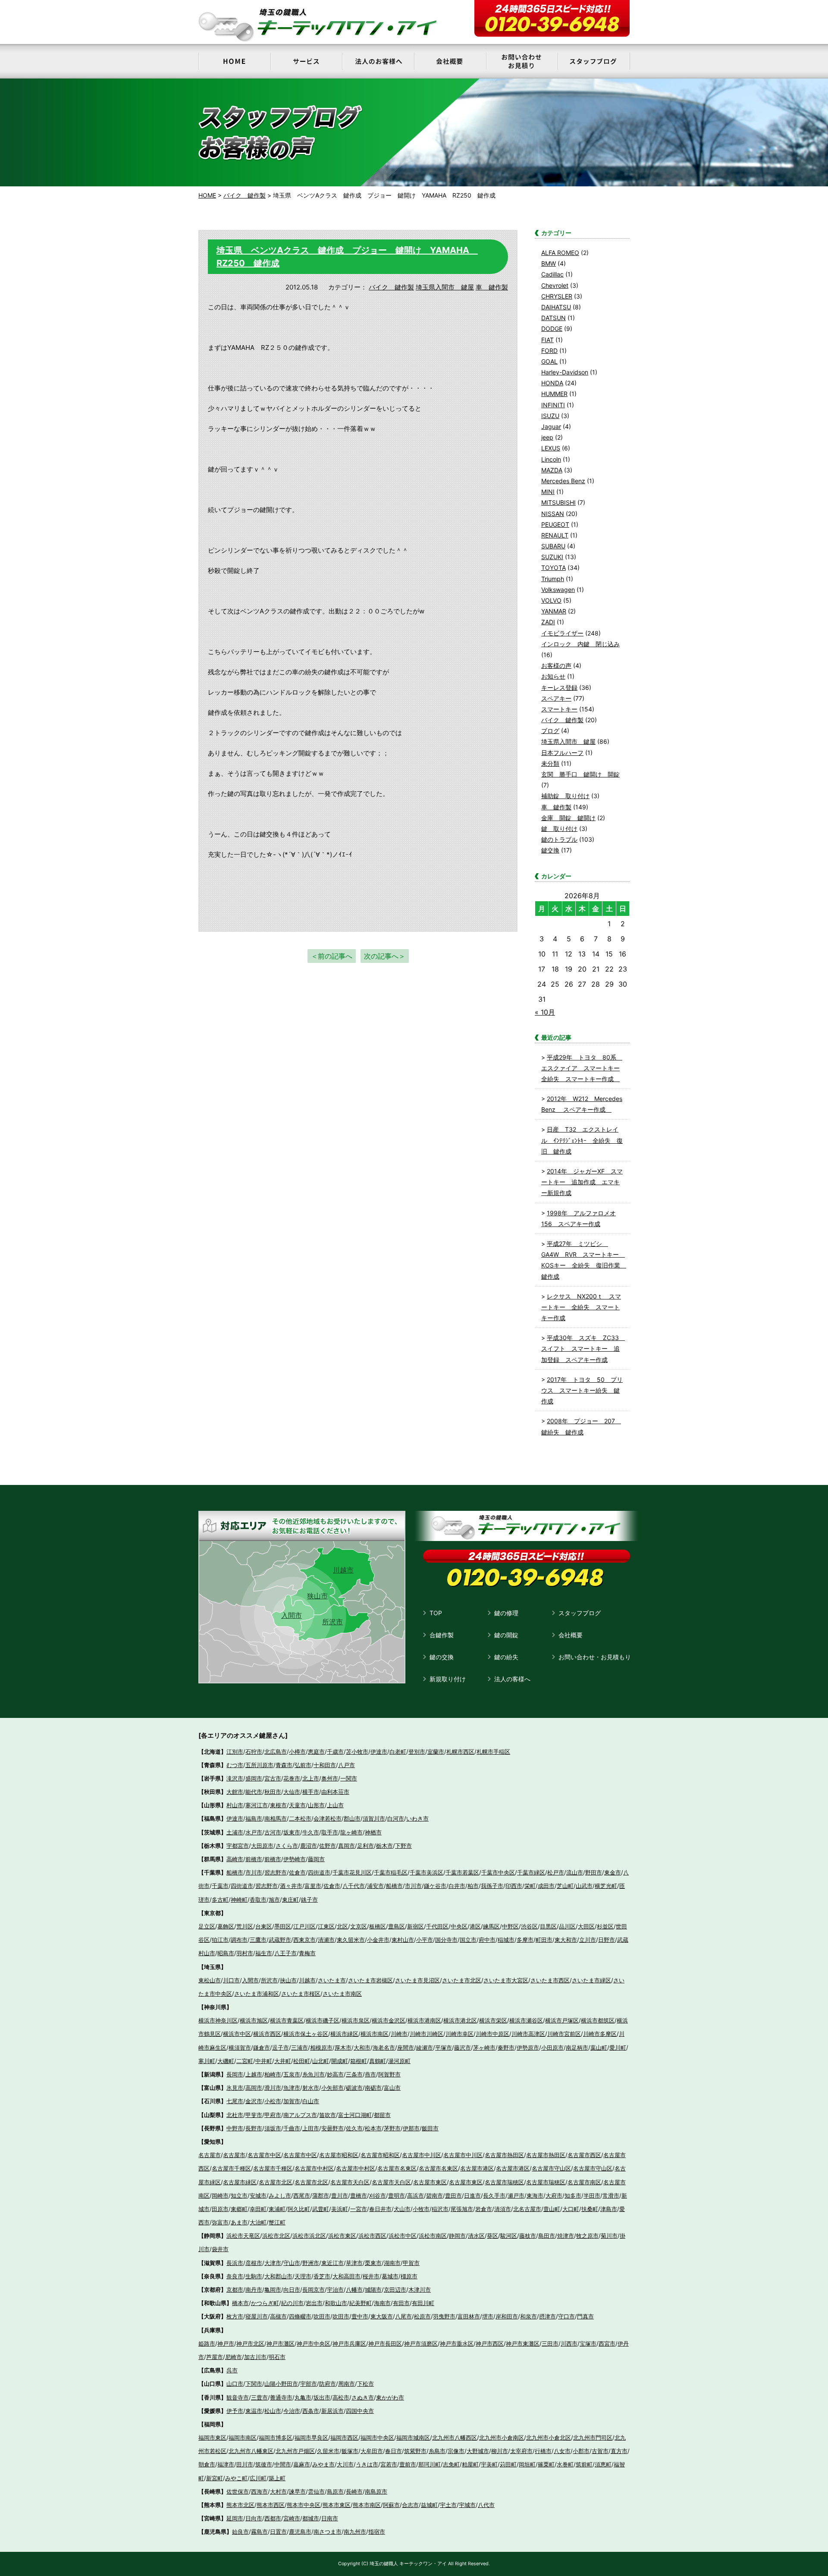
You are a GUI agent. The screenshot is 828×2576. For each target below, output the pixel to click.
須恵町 (603, 2464)
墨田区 (283, 1926)
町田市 (544, 1940)
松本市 (373, 2128)
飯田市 (430, 2128)
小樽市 (297, 1752)
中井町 (264, 2061)
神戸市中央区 (314, 2343)
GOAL (549, 361)
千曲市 (292, 2128)
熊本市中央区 (304, 2505)
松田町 (302, 2061)
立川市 (588, 1940)
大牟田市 (372, 2451)
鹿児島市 (300, 2532)
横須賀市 (240, 2048)
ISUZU (550, 416)
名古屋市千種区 (231, 2168)
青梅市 (307, 1953)
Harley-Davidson (565, 372)
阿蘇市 (391, 2505)
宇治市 (335, 2290)
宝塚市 (588, 2343)
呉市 (232, 2370)
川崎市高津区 (528, 2034)
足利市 (365, 1846)
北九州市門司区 (593, 2438)
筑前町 (584, 2464)
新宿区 (416, 1926)
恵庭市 (316, 1752)
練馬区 (491, 1926)
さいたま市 (332, 1980)
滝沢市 (235, 1778)
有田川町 (423, 2303)
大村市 (278, 2491)
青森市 (284, 1765)
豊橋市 (359, 2195)
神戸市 (226, 2343)
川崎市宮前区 (564, 2034)
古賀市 (600, 2451)
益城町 (429, 2505)
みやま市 (323, 2464)
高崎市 (235, 1859)
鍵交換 (550, 850)
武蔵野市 (280, 1940)
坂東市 (292, 1832)
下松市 (365, 2384)
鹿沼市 (309, 1846)
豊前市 (408, 2464)
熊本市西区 (271, 2505)
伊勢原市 (528, 2048)
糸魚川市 (314, 2074)
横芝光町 (606, 1886)
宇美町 (489, 2464)
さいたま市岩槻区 (370, 1980)
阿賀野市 (389, 2074)
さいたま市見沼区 (417, 1980)
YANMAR (554, 611)
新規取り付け (448, 1679)
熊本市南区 (367, 2505)
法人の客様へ (512, 1679)
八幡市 (354, 2290)
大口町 (571, 2209)
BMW (549, 263)
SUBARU (553, 546)
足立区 (207, 1926)
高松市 (341, 2397)
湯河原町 (399, 2061)
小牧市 (421, 2209)
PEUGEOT (555, 524)
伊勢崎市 (295, 1859)
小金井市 (378, 1940)
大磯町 (226, 2061)
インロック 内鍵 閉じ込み (580, 644)
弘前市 (303, 1765)
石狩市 (254, 1752)
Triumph (553, 579)
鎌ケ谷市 (435, 1886)
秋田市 (273, 1792)
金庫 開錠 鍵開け (568, 818)
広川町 (258, 2478)
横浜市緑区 (344, 2034)
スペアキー (556, 698)
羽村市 (245, 1953)
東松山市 (210, 1980)
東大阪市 (382, 2316)
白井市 (457, 1886)
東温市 (254, 2411)
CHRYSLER (557, 296)
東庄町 (290, 1900)
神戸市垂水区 (457, 2343)
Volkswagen (558, 590)
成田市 (546, 1886)
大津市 (273, 2263)
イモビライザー (562, 633)
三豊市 (259, 2397)
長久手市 (494, 2195)
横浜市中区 (237, 2034)
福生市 (264, 1953)
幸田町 (258, 2209)
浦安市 (375, 1886)
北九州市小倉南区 (502, 2438)
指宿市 (377, 2532)
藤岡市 (316, 1859)
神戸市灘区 (281, 2343)
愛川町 (618, 2048)
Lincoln (551, 459)
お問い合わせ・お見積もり (595, 1657)
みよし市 (280, 2195)
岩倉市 (484, 2209)
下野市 (403, 1846)
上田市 (311, 2128)
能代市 (254, 1792)
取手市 (330, 1832)
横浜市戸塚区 (562, 2020)
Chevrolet (555, 285)
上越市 (254, 2074)
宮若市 (389, 2464)
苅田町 (508, 2464)
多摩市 (525, 1940)
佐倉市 (297, 1872)
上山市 (335, 1805)
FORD (549, 351)
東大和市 (566, 1940)
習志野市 (276, 1872)
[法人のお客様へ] (378, 61)
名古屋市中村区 (314, 2168)
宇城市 (467, 2505)
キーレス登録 (559, 687)
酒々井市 (291, 1886)
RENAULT (555, 535)
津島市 (609, 2209)
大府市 (554, 2195)
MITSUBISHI (558, 502)
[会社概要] (450, 61)
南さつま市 (328, 2532)
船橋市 (235, 1872)
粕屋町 (470, 2464)
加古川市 (255, 2357)
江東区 (326, 1926)
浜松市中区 (403, 2236)
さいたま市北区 (462, 1980)
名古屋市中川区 (422, 2155)
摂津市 (547, 2316)
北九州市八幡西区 (455, 2438)
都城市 (311, 2518)
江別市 (235, 1752)
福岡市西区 (344, 2438)
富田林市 (469, 2316)
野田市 (594, 1872)
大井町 (283, 2061)
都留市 (382, 2115)
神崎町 (239, 1900)
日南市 (330, 2518)
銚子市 (309, 1900)
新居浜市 (332, 2411)
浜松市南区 (433, 2236)
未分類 (550, 763)
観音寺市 (238, 2397)
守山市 (292, 2263)
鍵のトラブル (559, 839)
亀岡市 (273, 2290)
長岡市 (235, 2074)
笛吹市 (328, 2115)
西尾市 (302, 2195)
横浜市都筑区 (598, 2020)
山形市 (316, 1805)
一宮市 (359, 2209)
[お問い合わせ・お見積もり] (522, 61)
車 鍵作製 (492, 287)
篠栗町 (546, 2464)
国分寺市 (446, 1940)
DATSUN (554, 318)
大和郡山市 (278, 2276)
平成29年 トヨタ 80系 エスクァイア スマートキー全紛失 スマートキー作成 (582, 1068)
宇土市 (448, 2505)
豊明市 (397, 2195)
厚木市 (343, 2048)
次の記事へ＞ (385, 956)
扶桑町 (590, 2209)
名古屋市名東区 (397, 2168)
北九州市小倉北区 (549, 2438)
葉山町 (599, 2048)
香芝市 (322, 2276)
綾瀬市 (425, 2048)
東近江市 (332, 2263)
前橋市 (254, 1859)
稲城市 (506, 1940)
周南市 (347, 2384)
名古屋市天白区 (350, 2182)
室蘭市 (436, 1752)
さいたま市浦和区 (257, 1994)
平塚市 (444, 2048)
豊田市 (453, 2195)
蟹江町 (277, 2222)
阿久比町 (299, 2209)
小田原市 (552, 2048)
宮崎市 (292, 2518)
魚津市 (292, 2088)
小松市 (273, 2101)
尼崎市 (234, 2357)
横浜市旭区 (254, 2020)
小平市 (425, 1940)
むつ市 (235, 1765)
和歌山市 (336, 2303)
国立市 (468, 1940)
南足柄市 (577, 2048)
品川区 (567, 1926)
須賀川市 (374, 1818)
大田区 (586, 1926)
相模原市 (321, 2048)
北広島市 (276, 1752)
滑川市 (273, 2088)
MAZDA (552, 470)
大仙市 (292, 1792)
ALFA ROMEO (560, 253)
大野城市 (478, 2451)
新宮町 (215, 2478)
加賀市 (292, 2101)
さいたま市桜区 (301, 1994)
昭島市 (226, 1953)
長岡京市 (314, 2290)
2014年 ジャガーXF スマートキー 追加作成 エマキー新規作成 (582, 1182)
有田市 (401, 2303)
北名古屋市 (527, 2209)
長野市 (254, 2128)
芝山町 (565, 1886)
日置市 (278, 2532)
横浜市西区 (267, 2034)
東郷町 (239, 2209)
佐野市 (328, 1846)
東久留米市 (351, 1940)
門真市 (585, 2316)
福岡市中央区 (377, 2438)
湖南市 (392, 2263)
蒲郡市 (321, 2195)
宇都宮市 (238, 1846)
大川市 (345, 2464)
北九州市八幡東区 (251, 2451)
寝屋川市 (257, 2316)
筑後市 (264, 2464)
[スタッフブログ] (594, 61)
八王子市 (285, 1953)
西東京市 (304, 1940)
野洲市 (311, 2263)
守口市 (566, 2316)
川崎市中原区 (492, 2034)
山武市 (584, 1886)
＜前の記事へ (332, 956)
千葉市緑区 (531, 1872)
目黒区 (548, 1926)
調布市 (239, 1940)
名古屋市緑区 (240, 2182)
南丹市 (254, 2290)
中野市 (235, 2128)
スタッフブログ (580, 1613)
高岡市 (254, 2088)
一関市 (349, 1778)
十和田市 (325, 1765)
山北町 (321, 2061)
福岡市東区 (212, 2438)
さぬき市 (363, 2397)
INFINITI (553, 405)
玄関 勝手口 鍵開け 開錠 (580, 774)
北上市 (311, 1778)
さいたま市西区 (550, 1980)
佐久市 (354, 2128)
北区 (342, 1926)
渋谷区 (529, 1926)
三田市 (550, 2343)
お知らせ (553, 676)
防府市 (328, 2384)
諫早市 (297, 2491)
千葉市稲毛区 (391, 1872)
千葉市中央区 (498, 1872)
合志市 (410, 2505)
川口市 (231, 1980)
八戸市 (347, 1765)
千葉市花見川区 (352, 1872)
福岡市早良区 (311, 2438)
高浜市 (416, 2195)
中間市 (283, 2464)
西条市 (311, 2411)
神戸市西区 (490, 2343)
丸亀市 (303, 2397)
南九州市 (355, 2532)
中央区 (459, 1926)
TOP (436, 1613)
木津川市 (420, 2290)
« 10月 (545, 1012)
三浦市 (300, 2048)
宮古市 (273, 1778)
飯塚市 (350, 2451)
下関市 (254, 2384)
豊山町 (552, 2209)
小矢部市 (332, 2088)
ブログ (550, 731)
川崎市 (399, 2034)
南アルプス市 (300, 2115)
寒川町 (207, 2061)
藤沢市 (463, 2048)
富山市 (392, 2088)
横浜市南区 (375, 2034)
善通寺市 (281, 2397)
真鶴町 (378, 2061)
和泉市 (528, 2316)
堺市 (488, 2316)
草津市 (354, 2263)
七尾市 (235, 2101)
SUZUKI (552, 557)
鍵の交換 (442, 1657)
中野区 (510, 1926)
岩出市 (314, 2303)
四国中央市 (360, 2411)
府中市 (487, 1940)
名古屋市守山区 (551, 2168)
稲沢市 (440, 2209)
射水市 (311, 2088)
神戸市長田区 (385, 2343)
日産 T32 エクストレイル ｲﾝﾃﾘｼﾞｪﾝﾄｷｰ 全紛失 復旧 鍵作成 (582, 1140)
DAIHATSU (556, 307)
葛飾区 (226, 1926)
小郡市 (581, 2451)
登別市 (417, 1752)
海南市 (382, 2303)
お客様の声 (556, 665)
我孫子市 (492, 1886)
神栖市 (373, 1832)
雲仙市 (316, 2491)
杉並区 (605, 1926)
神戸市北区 (250, 2343)
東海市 (535, 2195)
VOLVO (551, 600)
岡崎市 (220, 2195)
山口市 (235, 2384)
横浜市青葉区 (287, 2020)
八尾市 (403, 2316)
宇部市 (309, 2384)
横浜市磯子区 (323, 2020)
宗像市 (456, 2451)
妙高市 (335, 2074)
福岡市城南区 (413, 2438)
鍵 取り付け (559, 829)
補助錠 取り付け (565, 796)
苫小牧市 (357, 1752)
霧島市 (259, 2532)
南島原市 (376, 2491)
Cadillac (552, 274)
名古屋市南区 (584, 2182)
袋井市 (220, 2249)
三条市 (354, 2074)
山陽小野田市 (281, 2384)
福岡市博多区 (276, 2438)
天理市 (303, 2276)
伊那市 (411, 2128)
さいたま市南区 (342, 1994)
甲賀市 (411, 2263)
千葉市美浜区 (427, 1872)
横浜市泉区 (356, 2020)
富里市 (313, 1886)
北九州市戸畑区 (295, 2451)
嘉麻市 (302, 2464)
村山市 (235, 1805)
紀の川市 (292, 2303)
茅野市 (392, 2128)
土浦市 (235, 1832)
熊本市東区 (337, 2505)
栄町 (530, 1886)
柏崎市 (273, 2074)
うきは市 (367, 2464)
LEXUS (551, 448)
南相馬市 (276, 1818)
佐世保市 (238, 2491)
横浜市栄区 (493, 2020)
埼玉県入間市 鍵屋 (445, 287)
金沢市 (254, 2101)
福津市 (226, 2464)
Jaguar (551, 426)
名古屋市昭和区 (339, 2155)
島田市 (547, 2236)
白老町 (398, 1752)
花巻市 (292, 1778)
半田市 (592, 2195)
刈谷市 (378, 2195)
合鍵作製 (442, 1635)
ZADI (548, 622)
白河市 (396, 1818)
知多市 (573, 2195)
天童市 (297, 1805)
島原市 (335, 2491)
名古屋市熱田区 (504, 2155)
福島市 (254, 1818)
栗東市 (373, 2263)
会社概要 (571, 1635)
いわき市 (417, 1818)
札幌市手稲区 (493, 1752)
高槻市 (278, 2316)
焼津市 (566, 2236)
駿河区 (509, 2236)
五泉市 (292, 2074)
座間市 (406, 2048)
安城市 (258, 2195)
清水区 (476, 2236)
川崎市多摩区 (600, 2034)
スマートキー (559, 709)
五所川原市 (259, 1765)
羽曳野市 (444, 2316)
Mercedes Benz (563, 481)
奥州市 (330, 1778)
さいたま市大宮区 (506, 1980)
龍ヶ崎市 (351, 1832)
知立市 (239, 2195)
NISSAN (553, 514)
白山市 (311, 2101)
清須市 (503, 2209)
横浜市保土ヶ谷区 (306, 2034)
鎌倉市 (262, 2048)
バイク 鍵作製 (391, 287)
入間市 (292, 1615)
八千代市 (354, 1886)
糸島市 (437, 2451)
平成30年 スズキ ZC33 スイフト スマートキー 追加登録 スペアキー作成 (583, 1348)
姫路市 (207, 2343)
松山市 (273, 2411)
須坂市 (273, 2128)
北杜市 (235, 2115)
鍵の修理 (506, 1613)
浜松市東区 (342, 2236)
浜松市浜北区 (309, 2236)
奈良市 (235, 2276)
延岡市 (235, 2518)
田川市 (245, 2464)
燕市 (370, 2074)
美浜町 (340, 2209)
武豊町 (321, 2209)
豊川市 (340, 2195)
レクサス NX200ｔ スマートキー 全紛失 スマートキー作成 (581, 1307)
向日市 (292, 2290)
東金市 (613, 1872)
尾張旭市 (462, 2209)
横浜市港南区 (424, 2020)
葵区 (492, 2236)
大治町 (258, 2222)
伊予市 (235, 2411)
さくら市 (287, 1846)
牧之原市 (587, 2236)
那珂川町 (430, 2464)
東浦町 (277, 2209)
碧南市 (434, 2195)
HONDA (552, 383)
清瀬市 (326, 1940)
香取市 (258, 1900)
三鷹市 (258, 1940)
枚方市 (235, 2316)
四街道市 (319, 1872)
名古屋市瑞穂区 (504, 2182)
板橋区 (378, 1926)
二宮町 (245, 2061)
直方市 (619, 2451)
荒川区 (245, 1926)
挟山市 (288, 1980)
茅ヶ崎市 (484, 2048)
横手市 (311, 1792)
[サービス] (306, 61)
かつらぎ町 (265, 2303)
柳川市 (500, 2451)
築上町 (277, 2478)
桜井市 (371, 2276)
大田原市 (262, 1846)
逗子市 (281, 2048)
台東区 (264, 1926)
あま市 (239, 2222)
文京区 (359, 1926)
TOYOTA (554, 568)
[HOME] (234, 61)
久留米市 (328, 2451)
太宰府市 (521, 2451)
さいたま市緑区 (591, 1980)
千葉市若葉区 (462, 1872)
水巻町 (565, 2464)
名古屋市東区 (430, 2182)
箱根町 (359, 2061)
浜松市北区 (276, 2236)
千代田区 (437, 1926)
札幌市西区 (460, 1752)
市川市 (254, 1872)
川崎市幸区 (459, 2034)
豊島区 (397, 1926)
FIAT (547, 340)
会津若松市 (328, 1818)
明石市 (277, 2357)
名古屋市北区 (276, 2182)
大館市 (235, 1792)
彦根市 (254, 2263)
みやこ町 (236, 2478)
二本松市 (300, 1818)
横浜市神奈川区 (218, 2020)
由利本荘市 (335, 1792)
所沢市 (332, 1622)
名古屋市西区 (584, 2155)
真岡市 (347, 1846)
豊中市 (360, 2316)
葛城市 (390, 2276)
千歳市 (335, 1752)
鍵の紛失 (506, 1657)
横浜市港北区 (460, 2020)
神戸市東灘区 (523, 2343)
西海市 (259, 2491)
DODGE (552, 329)
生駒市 (254, 2276)
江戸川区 (304, 1926)
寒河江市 (257, 1805)
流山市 (575, 1872)
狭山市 (317, 1596)
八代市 (486, 2505)
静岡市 (457, 2236)
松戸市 (556, 1872)
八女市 (562, 2451)
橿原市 (409, 2276)
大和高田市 (347, 2276)
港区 (475, 1926)
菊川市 (609, 2236)
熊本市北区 (240, 2505)
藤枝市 (528, 2236)
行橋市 (543, 2451)
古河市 (273, 1832)
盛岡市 (254, 1778)
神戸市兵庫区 (349, 2343)
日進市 (472, 2195)
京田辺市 (395, 2290)
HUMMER (554, 394)
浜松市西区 (372, 2236)
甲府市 (273, 2115)
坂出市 (322, 2397)
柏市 (473, 1886)
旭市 (274, 1900)
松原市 (422, 2316)
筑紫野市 (415, 2451)
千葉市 (220, 1886)
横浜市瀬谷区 (526, 2020)
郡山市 (352, 1818)
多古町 (220, 1900)
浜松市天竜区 (243, 2236)
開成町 (340, 2061)
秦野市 (506, 2048)
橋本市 (240, 2303)
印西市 (514, 1886)
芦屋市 (215, 2357)
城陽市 (373, 2290)
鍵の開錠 (506, 1635)
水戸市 (254, 1832)
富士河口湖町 (355, 2115)
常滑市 (611, 2195)
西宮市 (607, 2343)
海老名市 (384, 2048)
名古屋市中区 (264, 2155)
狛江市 (220, 1940)
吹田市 (322, 2316)
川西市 (569, 2343)
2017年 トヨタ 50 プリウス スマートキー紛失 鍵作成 (582, 1390)
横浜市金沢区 (389, 2020)
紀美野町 (361, 2303)
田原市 (220, 2209)
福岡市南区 (243, 2438)
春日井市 (380, 2209)
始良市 (240, 2532)
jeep (547, 437)
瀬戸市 (516, 2195)
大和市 (362, 2048)
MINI (548, 492)
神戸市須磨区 (421, 2343)
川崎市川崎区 (427, 2034)
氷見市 (235, 2088)
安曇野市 (332, 2128)
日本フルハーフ (562, 753)
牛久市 (311, 1832)
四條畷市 (300, 2316)
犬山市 (402, 2209)
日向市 (254, 2518)
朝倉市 (207, 2464)
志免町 (451, 2464)
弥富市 (220, 2222)
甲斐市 (254, 2115)
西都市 (273, 2518)
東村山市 (403, 1940)
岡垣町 (527, 2464)
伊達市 (379, 1752)
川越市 (343, 1570)
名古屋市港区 (477, 2168)
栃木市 (384, 1846)
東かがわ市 (390, 2397)
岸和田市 (507, 2316)
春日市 (394, 2451)
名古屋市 (210, 2155)
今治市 (292, 2411)
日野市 (607, 1940)
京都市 (235, 2290)
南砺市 (373, 2088)
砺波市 (354, 2088)
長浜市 (235, 2263)
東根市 (278, 1805)
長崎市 (354, 2491)
